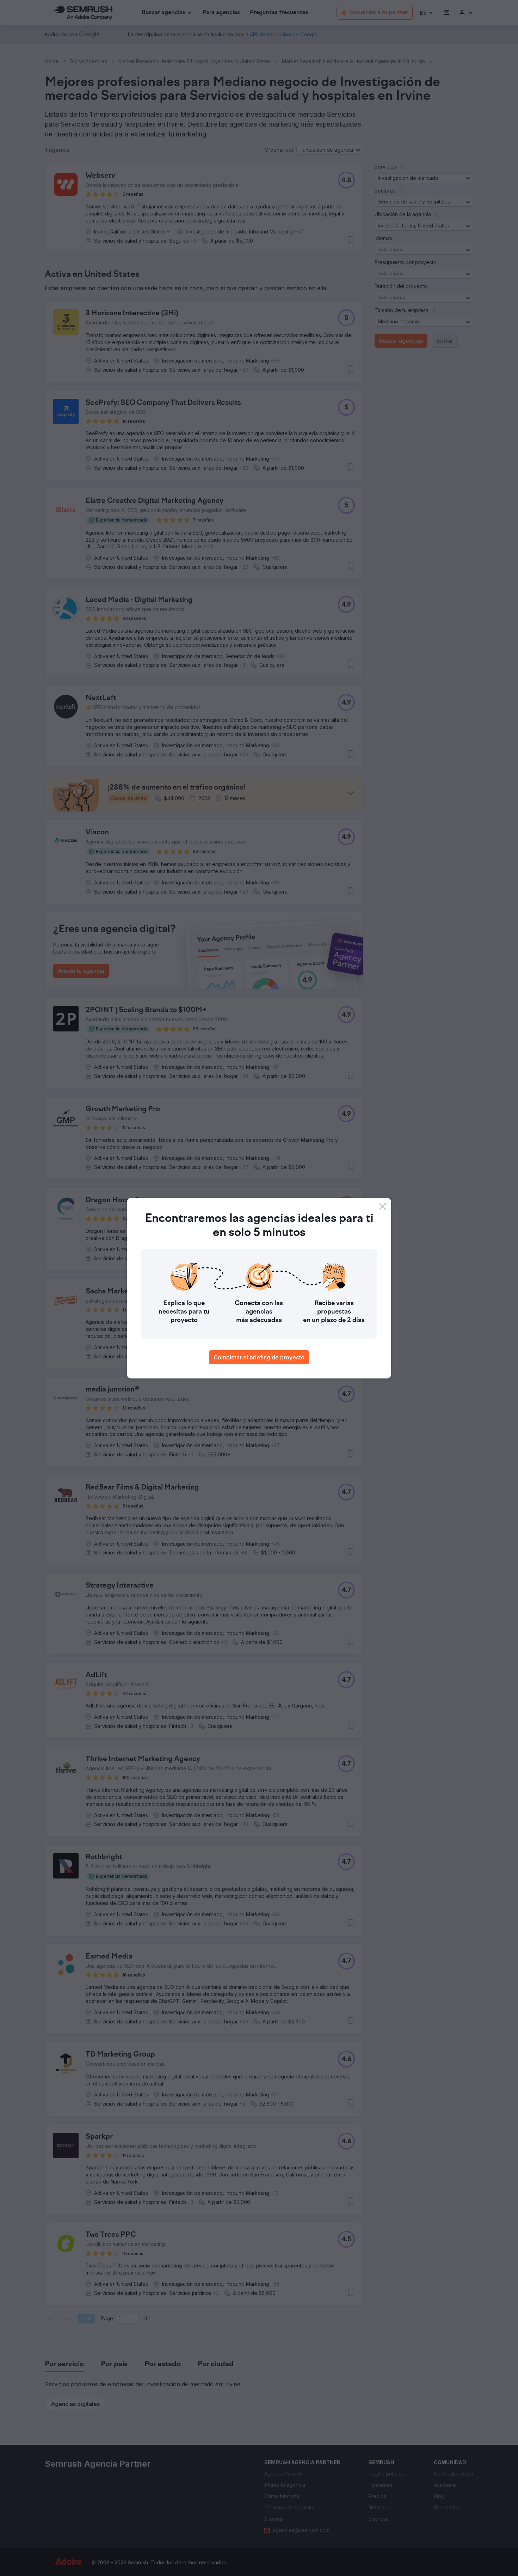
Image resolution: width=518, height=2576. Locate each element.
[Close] (383, 1206)
